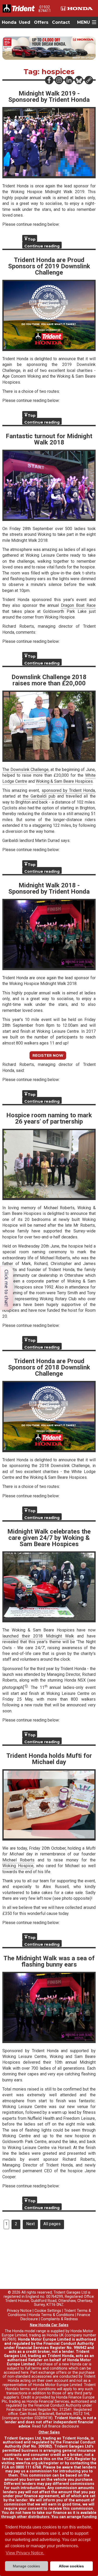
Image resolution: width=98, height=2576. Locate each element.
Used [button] (25, 22)
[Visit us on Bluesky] (79, 80)
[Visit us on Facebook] (49, 80)
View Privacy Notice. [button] (25, 2553)
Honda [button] (9, 22)
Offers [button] (41, 22)
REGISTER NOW (48, 1055)
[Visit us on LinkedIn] (69, 80)
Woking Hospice (18, 1866)
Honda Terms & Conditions (51, 2315)
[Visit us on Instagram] (59, 80)
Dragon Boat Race (78, 605)
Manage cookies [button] (26, 2566)
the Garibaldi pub (39, 796)
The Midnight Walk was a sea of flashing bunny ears (49, 1961)
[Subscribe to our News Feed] (89, 80)
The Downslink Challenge (25, 770)
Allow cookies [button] (71, 2566)
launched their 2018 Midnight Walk (38, 1636)
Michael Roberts (18, 1860)
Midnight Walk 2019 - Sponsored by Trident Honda (49, 97)
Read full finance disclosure (56, 2426)
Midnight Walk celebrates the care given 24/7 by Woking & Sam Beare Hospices (49, 1538)
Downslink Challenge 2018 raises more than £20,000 (49, 680)
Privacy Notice (19, 2311)
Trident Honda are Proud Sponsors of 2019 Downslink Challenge (49, 266)
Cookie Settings (48, 2311)
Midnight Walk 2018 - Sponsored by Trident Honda (49, 888)
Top (32, 239)
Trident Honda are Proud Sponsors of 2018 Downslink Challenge (49, 1367)
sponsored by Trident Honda (68, 790)
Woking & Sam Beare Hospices (64, 781)
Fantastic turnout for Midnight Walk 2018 (49, 439)
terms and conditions (38, 2389)
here (25, 2373)
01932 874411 (45, 9)
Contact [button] (61, 22)
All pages (52, 2224)
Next (30, 2224)
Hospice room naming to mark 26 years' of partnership (49, 1118)
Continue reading (42, 246)
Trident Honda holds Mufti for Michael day (49, 1759)
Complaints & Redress (59, 2319)
